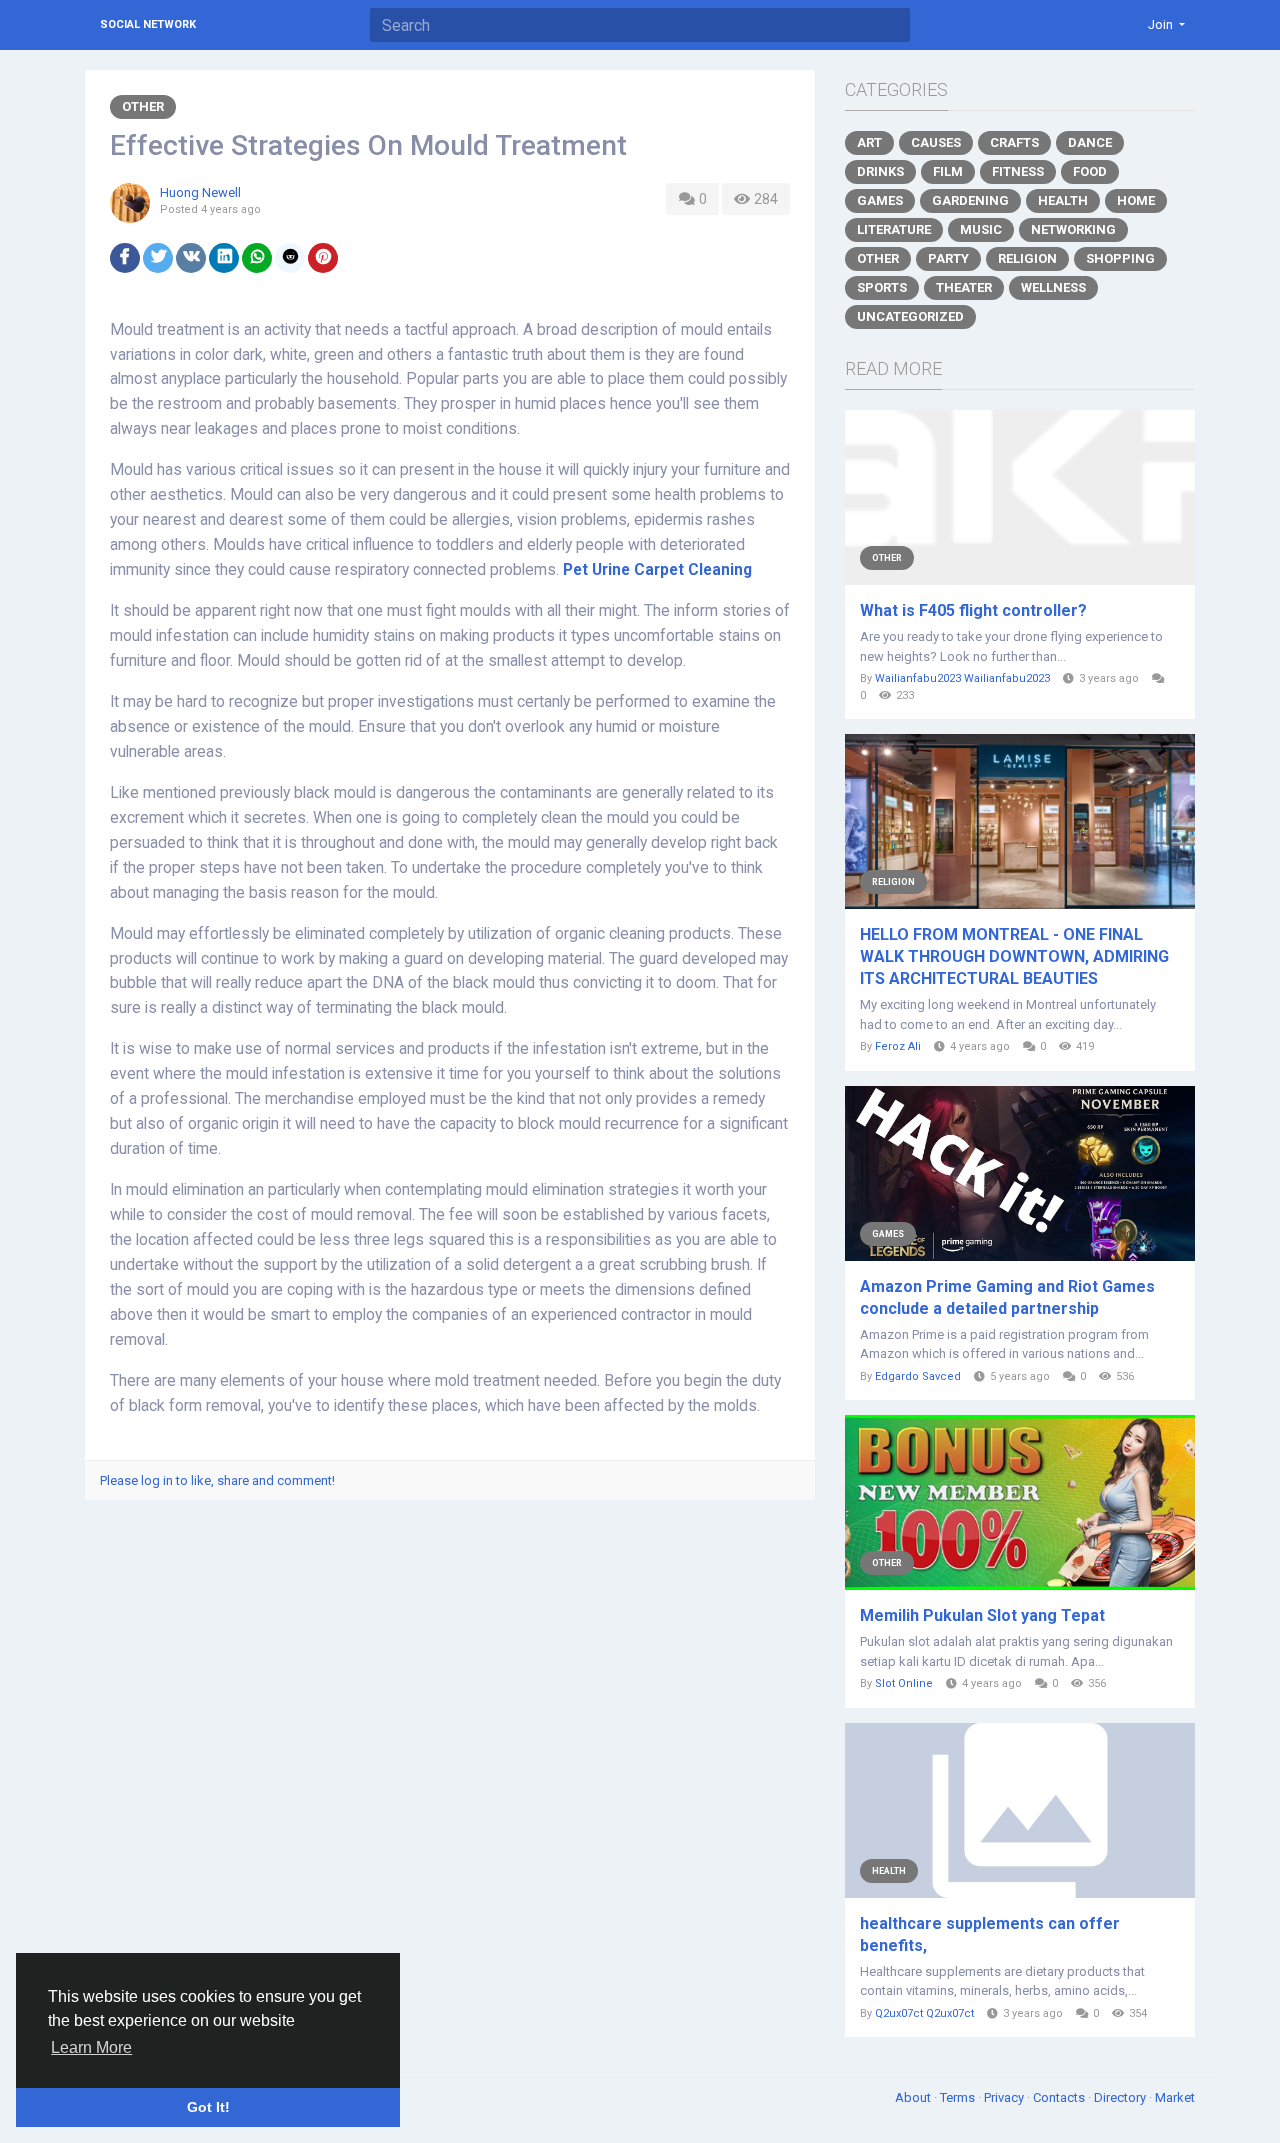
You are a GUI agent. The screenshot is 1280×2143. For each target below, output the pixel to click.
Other (143, 106)
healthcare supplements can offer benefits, (990, 1934)
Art (869, 142)
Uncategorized (910, 316)
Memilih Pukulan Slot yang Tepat (982, 1615)
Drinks (880, 171)
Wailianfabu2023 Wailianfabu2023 (962, 678)
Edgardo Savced (918, 1376)
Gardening (970, 200)
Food (1090, 171)
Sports (882, 287)
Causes (936, 142)
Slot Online (904, 1683)
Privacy (1005, 2097)
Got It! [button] (208, 2107)
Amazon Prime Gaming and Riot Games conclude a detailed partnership (1007, 1297)
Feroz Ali (898, 1046)
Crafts (1014, 142)
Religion (1027, 258)
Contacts (1060, 2097)
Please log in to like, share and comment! (217, 1480)
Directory (1121, 2097)
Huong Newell (200, 192)
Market (1175, 2097)
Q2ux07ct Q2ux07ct (924, 2013)
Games (880, 200)
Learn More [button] (91, 2047)
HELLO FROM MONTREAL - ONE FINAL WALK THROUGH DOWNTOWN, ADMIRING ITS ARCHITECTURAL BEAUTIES (1014, 956)
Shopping (1120, 258)
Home (1136, 200)
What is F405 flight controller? (973, 610)
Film (948, 171)
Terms (959, 2097)
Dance (1090, 142)
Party (948, 258)
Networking (1073, 229)
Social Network (148, 24)
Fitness (1018, 171)
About (914, 2097)
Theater (964, 287)
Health (1063, 200)
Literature (894, 229)
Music (981, 229)
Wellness (1053, 287)
